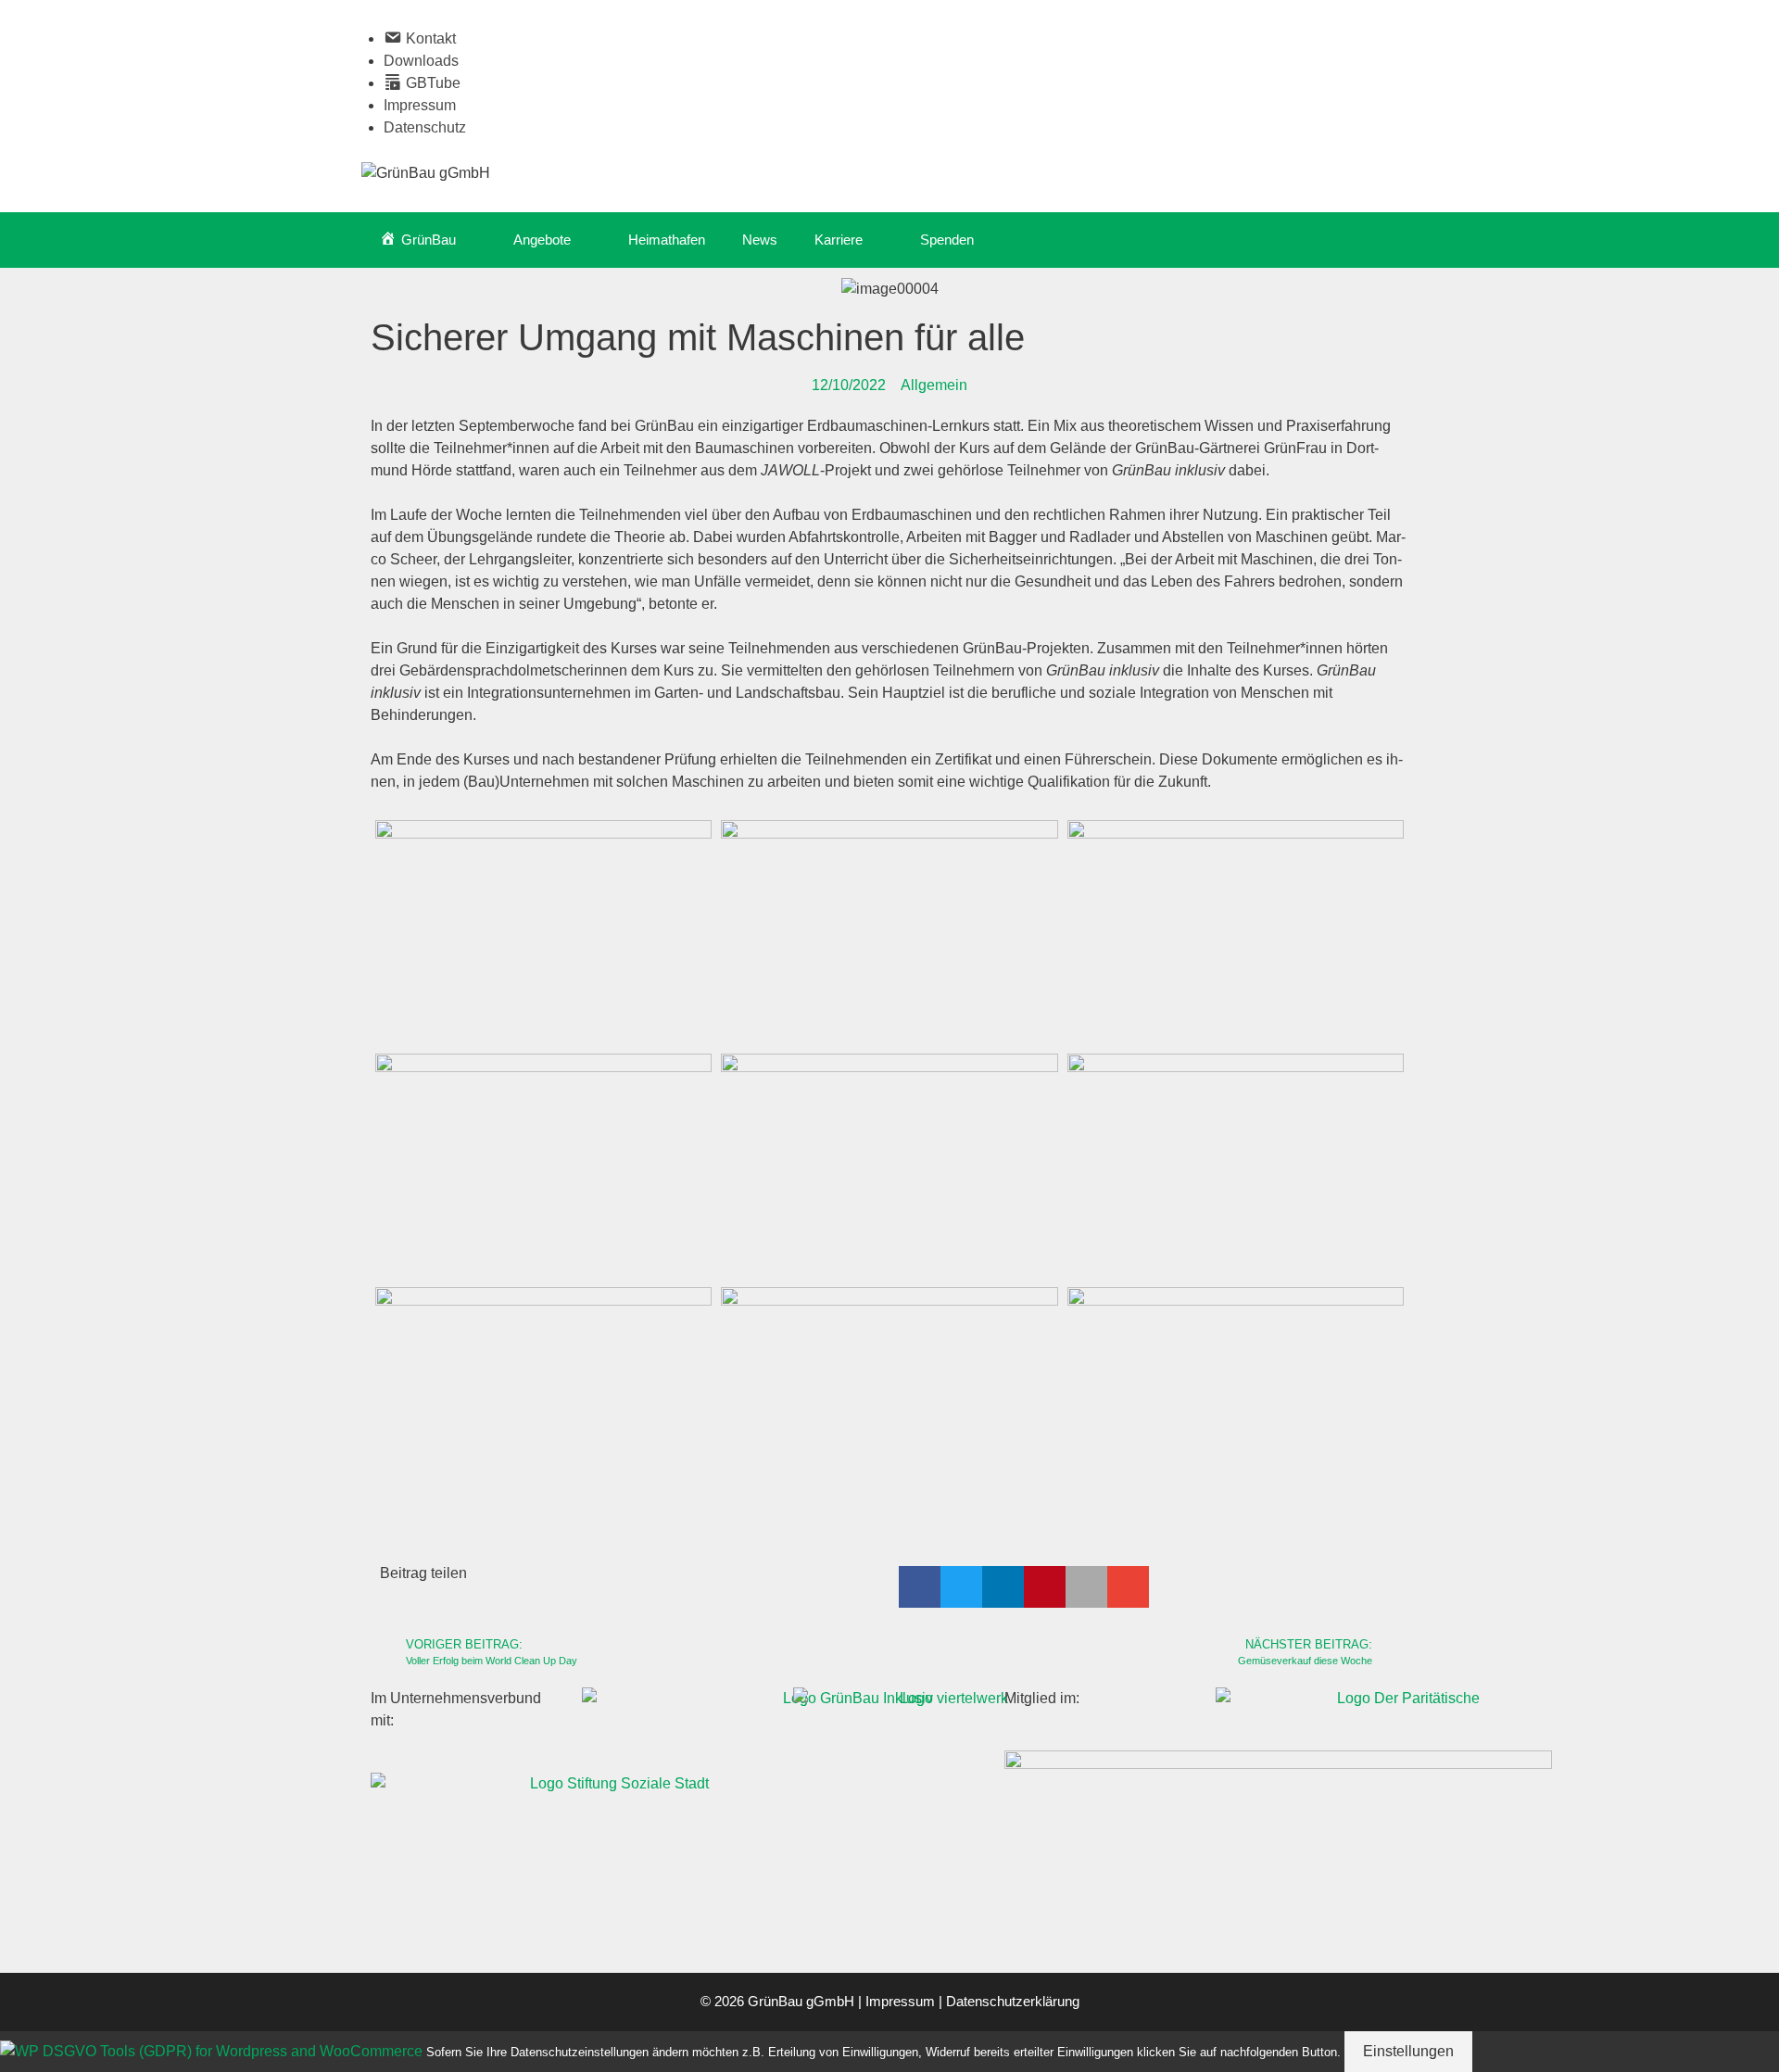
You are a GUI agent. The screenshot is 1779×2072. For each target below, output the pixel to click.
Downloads (421, 61)
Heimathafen (667, 240)
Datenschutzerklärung (1013, 2001)
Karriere (839, 240)
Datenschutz (425, 127)
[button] (920, 1587)
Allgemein (934, 385)
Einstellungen (1408, 2051)
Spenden (947, 240)
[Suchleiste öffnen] (1390, 240)
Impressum (420, 105)
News (760, 240)
